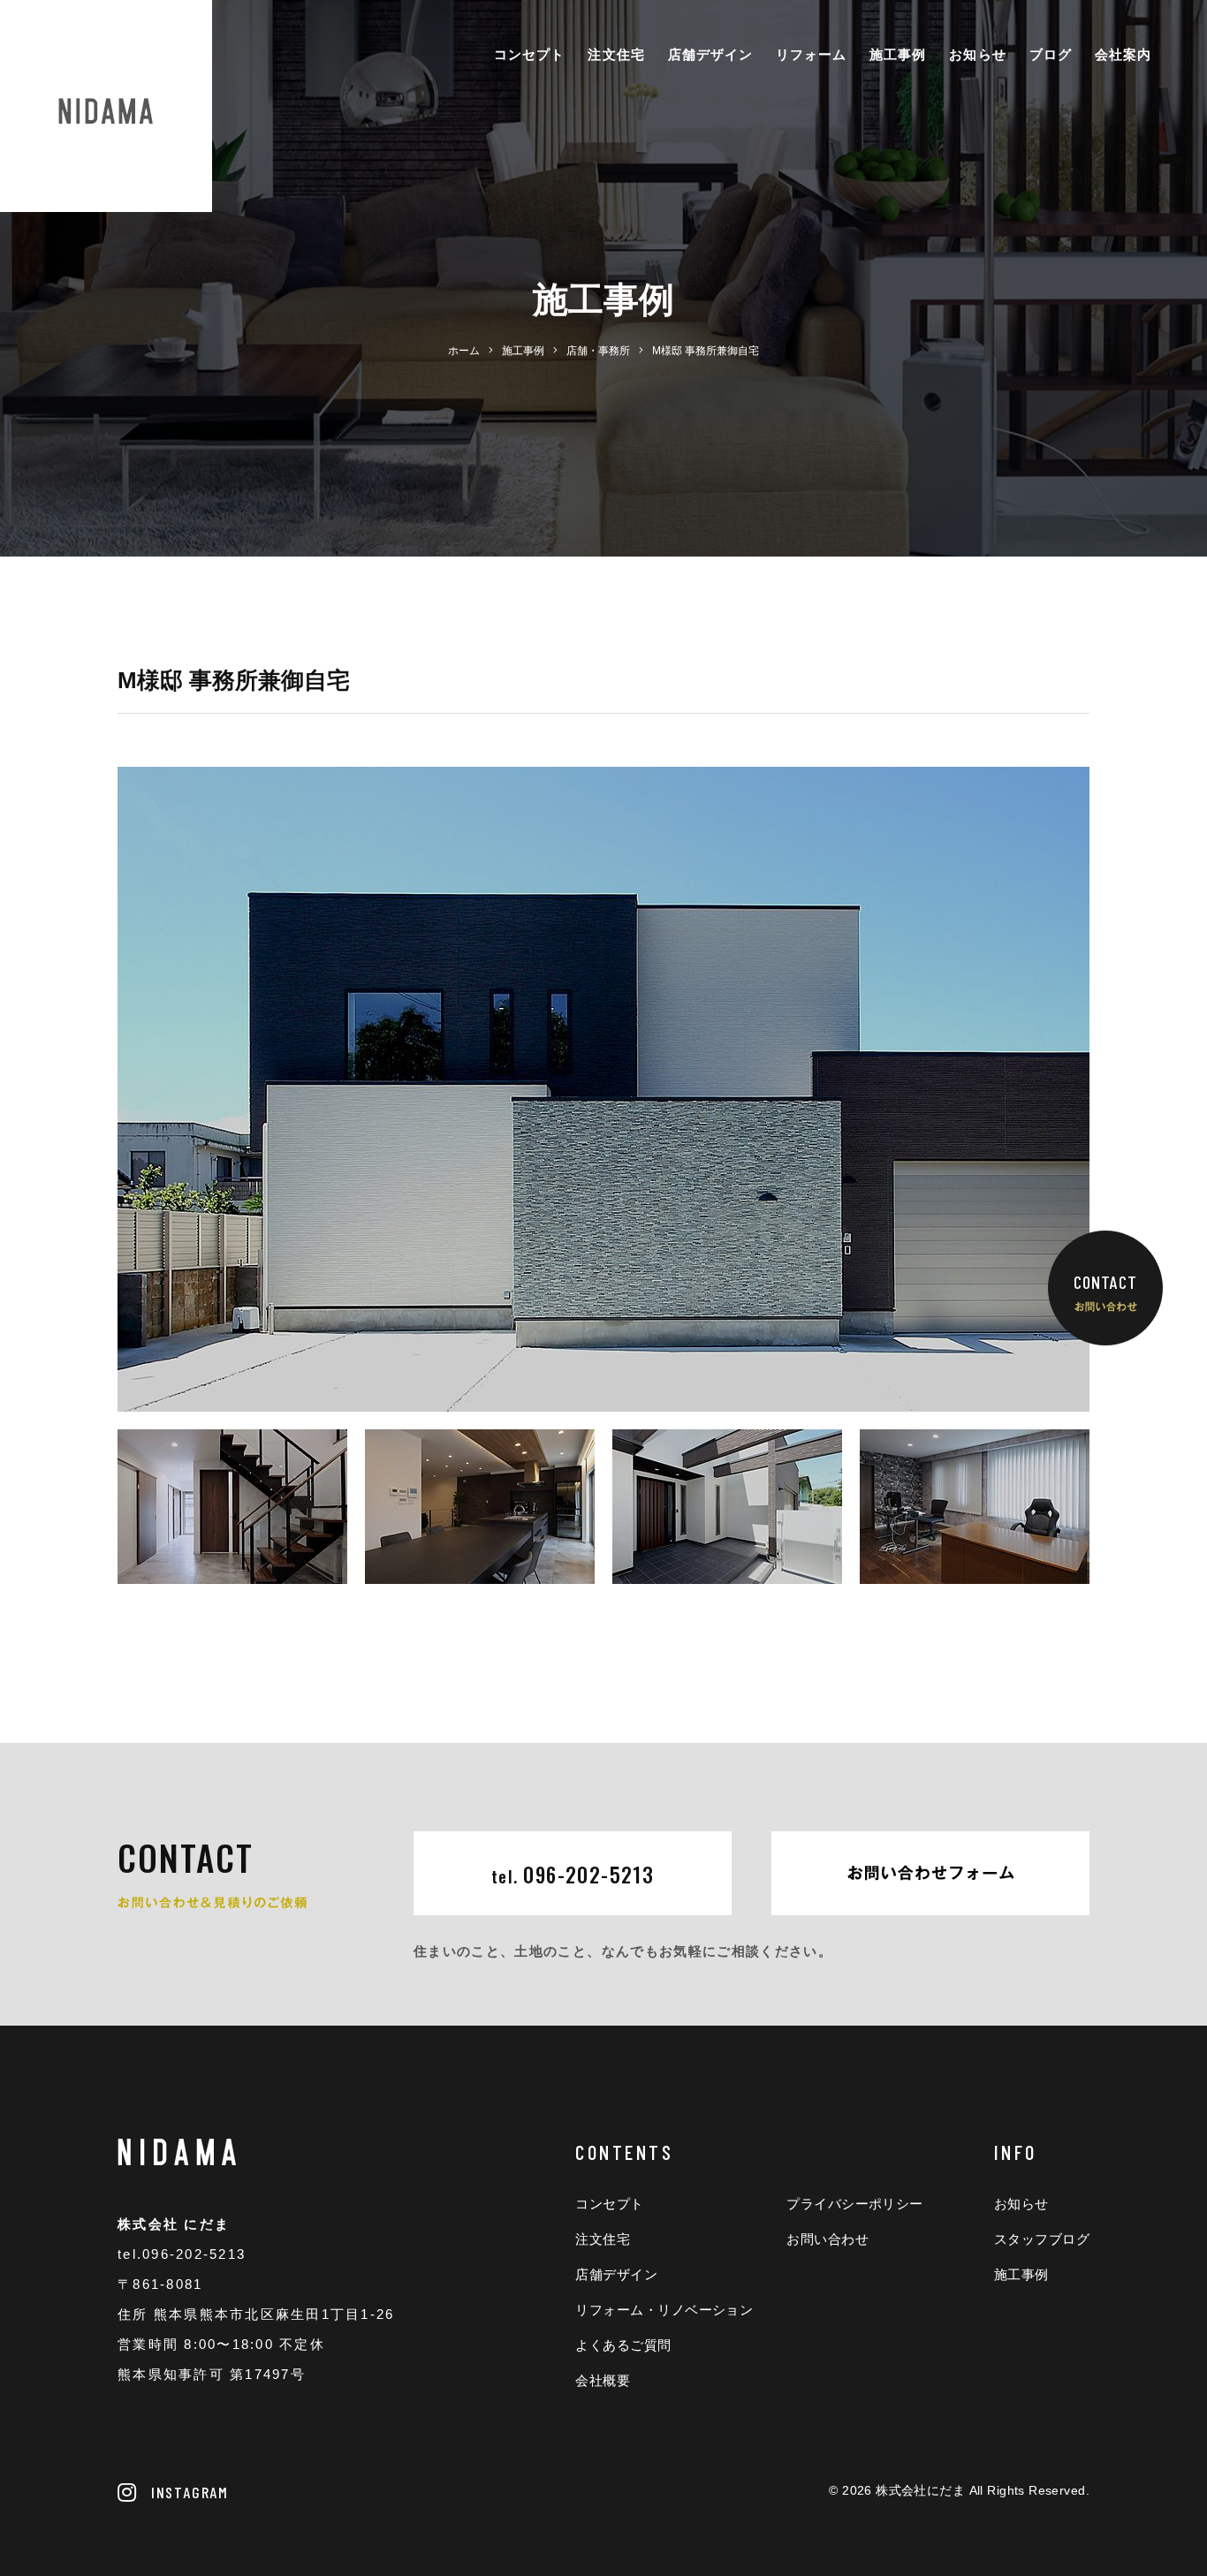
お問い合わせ (827, 2239)
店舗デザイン (710, 54)
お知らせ (977, 54)
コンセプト (529, 54)
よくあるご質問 (623, 2345)
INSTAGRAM (190, 2492)
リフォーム (811, 54)
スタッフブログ (1042, 2239)
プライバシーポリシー (855, 2204)
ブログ (1051, 54)
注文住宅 (616, 54)
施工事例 (898, 54)
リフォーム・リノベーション (664, 2310)
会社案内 (1123, 54)
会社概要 (603, 2380)
